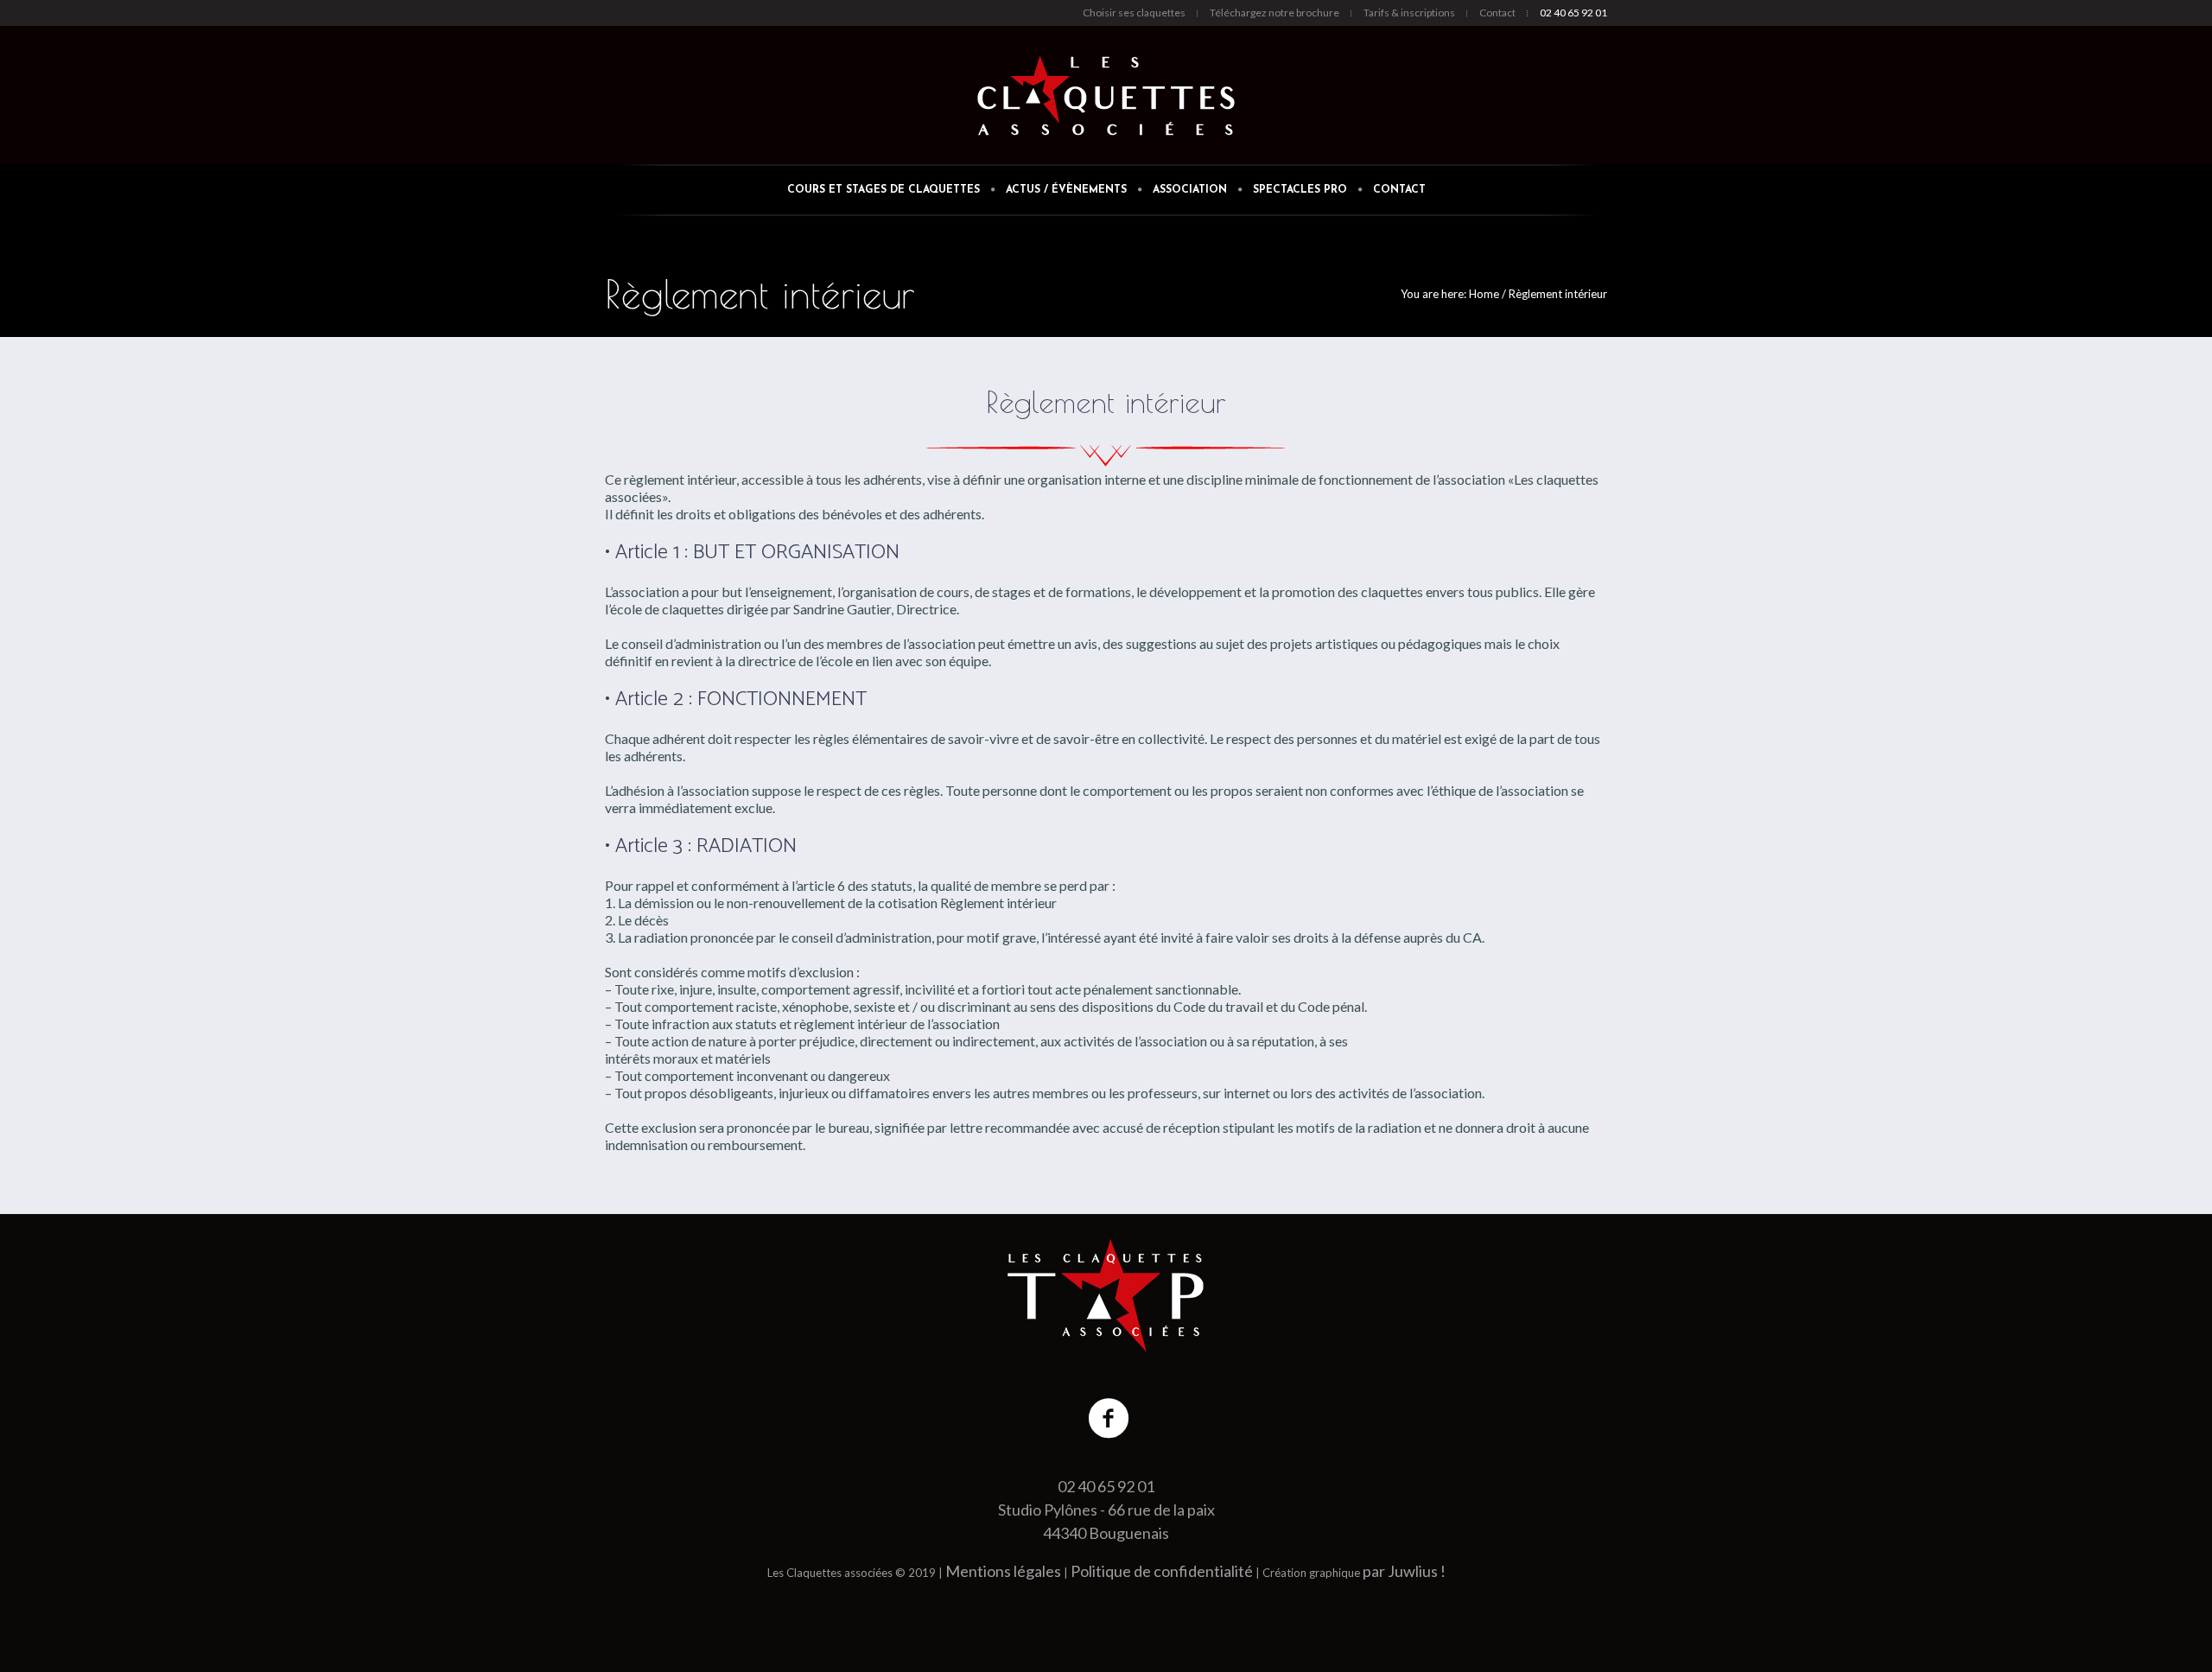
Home (1484, 294)
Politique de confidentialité (1162, 1571)
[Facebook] (1109, 1419)
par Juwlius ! (1404, 1571)
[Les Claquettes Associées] (1106, 1295)
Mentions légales (1003, 1571)
